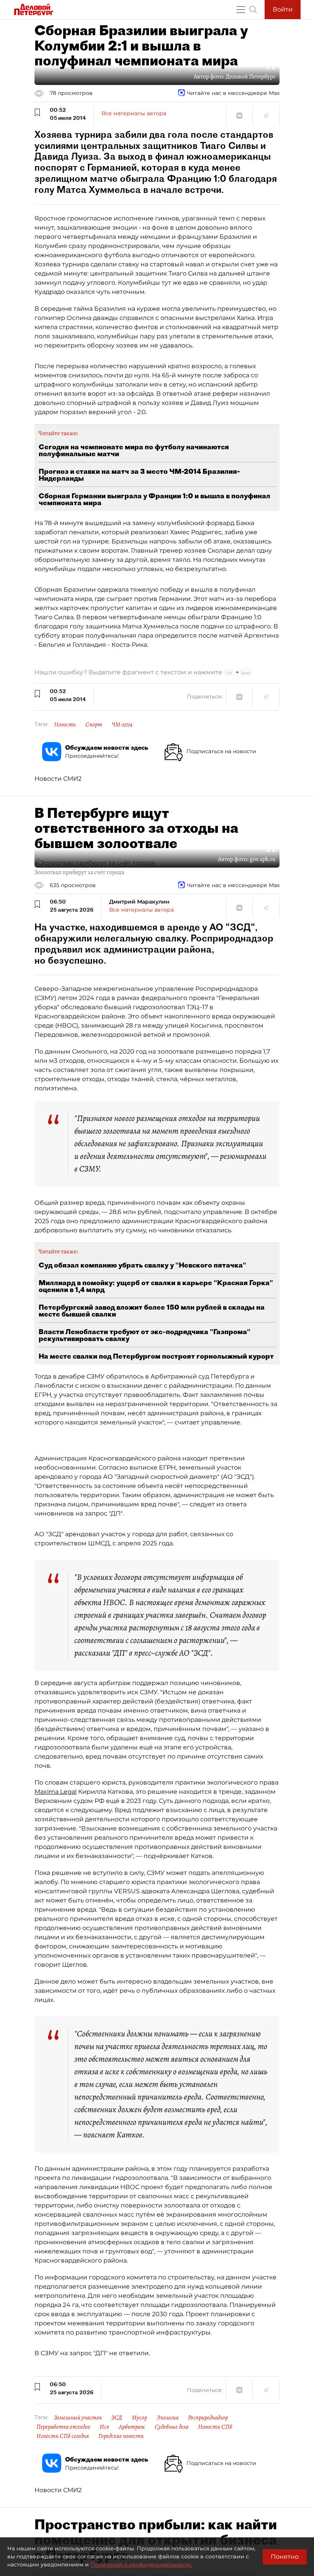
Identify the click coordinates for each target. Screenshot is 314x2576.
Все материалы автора (134, 113)
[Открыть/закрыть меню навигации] (241, 10)
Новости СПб (215, 2427)
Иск (104, 2427)
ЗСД (117, 2418)
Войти (283, 9)
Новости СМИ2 (58, 779)
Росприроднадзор (208, 2418)
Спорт (94, 724)
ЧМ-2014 (122, 724)
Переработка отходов (63, 2427)
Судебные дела (172, 2427)
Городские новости (121, 2436)
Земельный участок (78, 2418)
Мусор (139, 2418)
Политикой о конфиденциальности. (141, 2565)
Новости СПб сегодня (63, 2436)
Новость (65, 724)
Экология (168, 2418)
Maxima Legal (56, 1792)
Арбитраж (132, 2427)
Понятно (285, 2557)
